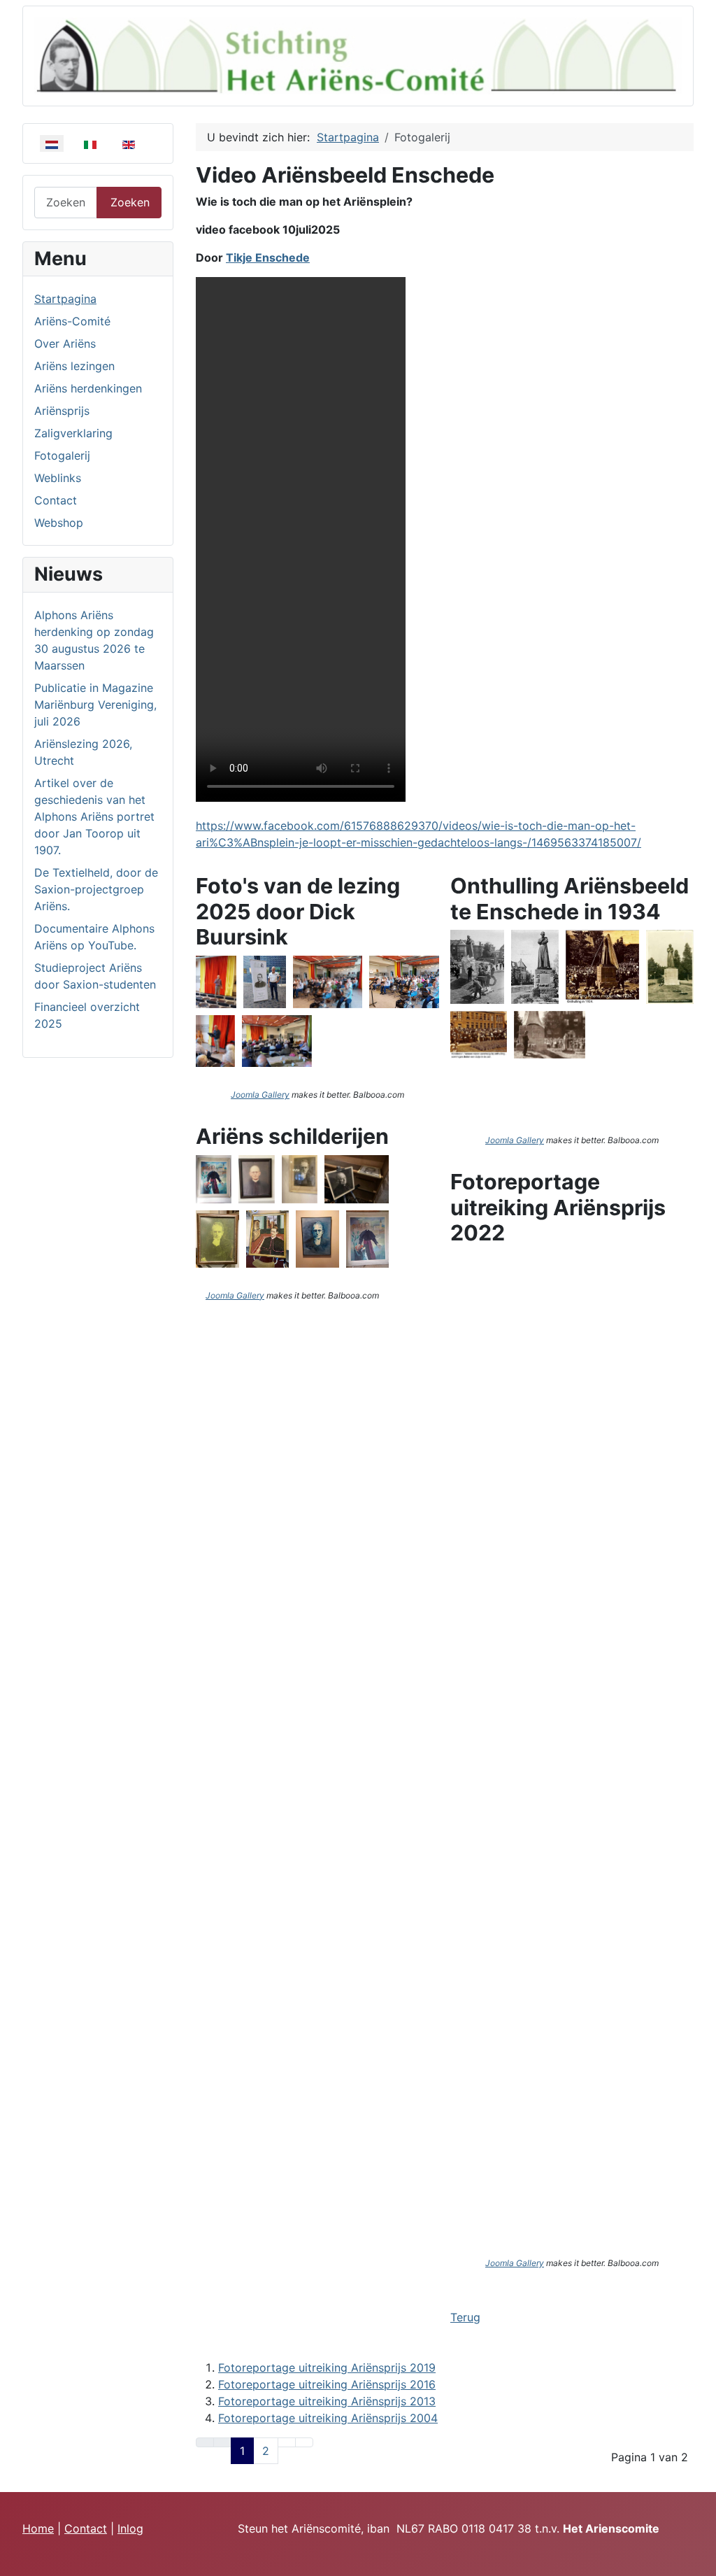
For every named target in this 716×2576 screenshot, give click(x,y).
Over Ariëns (65, 344)
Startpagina (65, 299)
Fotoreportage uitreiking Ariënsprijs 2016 (327, 2384)
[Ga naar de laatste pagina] (304, 2442)
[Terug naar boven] (699, 2559)
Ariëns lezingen (74, 366)
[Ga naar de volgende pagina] (287, 2442)
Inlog (130, 2528)
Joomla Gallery (260, 1095)
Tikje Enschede (268, 257)
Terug (465, 2317)
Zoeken (130, 202)
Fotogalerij (62, 455)
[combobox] (66, 203)
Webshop (59, 523)
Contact (56, 500)
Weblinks (58, 478)
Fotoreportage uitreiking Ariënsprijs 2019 (327, 2368)
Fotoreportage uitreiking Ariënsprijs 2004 (328, 2418)
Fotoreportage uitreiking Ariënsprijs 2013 (327, 2401)
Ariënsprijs (62, 411)
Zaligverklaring (73, 433)
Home (38, 2528)
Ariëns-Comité (72, 321)
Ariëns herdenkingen (88, 388)
